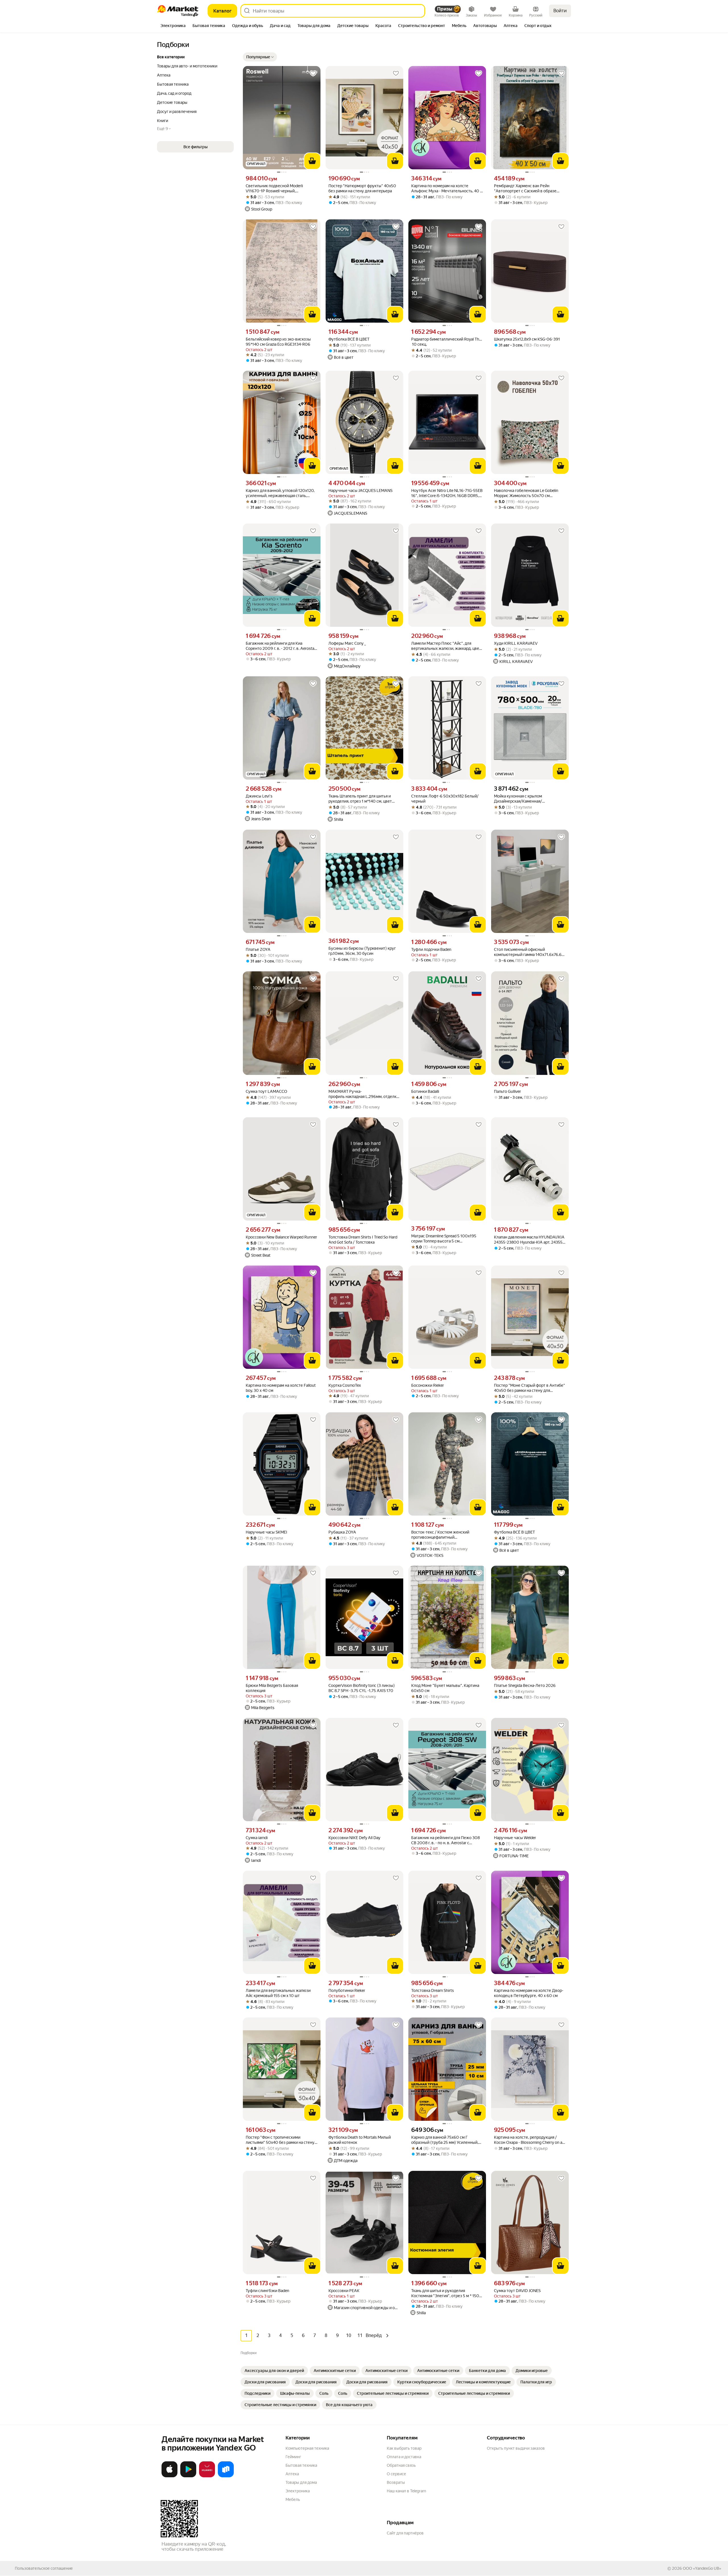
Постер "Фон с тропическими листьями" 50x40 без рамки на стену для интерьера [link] (280, 2140)
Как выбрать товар (404, 2448)
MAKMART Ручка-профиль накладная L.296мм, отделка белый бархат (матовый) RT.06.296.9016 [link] (364, 1094)
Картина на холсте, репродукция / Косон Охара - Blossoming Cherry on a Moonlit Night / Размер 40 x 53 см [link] (528, 2140)
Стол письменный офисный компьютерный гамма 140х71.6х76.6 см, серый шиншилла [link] (528, 952)
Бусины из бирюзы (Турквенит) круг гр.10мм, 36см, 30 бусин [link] (362, 951)
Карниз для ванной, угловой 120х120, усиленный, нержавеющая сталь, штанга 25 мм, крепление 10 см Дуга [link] (280, 493)
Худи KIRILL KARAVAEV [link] (516, 643)
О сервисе (396, 2474)
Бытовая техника (301, 2465)
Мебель (293, 2499)
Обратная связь (401, 2465)
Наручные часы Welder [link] (515, 1838)
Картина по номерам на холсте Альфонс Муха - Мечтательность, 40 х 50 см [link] (447, 188)
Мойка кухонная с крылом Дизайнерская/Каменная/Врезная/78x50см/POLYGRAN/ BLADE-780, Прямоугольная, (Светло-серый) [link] (529, 799)
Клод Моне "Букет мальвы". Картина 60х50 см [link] (445, 1688)
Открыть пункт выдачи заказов (516, 2448)
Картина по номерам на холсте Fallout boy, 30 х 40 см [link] (281, 1388)
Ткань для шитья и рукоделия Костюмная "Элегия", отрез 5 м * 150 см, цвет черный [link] (445, 2293)
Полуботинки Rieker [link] (347, 1990)
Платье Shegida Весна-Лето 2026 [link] (525, 1685)
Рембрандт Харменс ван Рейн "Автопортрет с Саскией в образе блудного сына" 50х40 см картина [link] (526, 188)
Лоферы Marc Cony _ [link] (347, 643)
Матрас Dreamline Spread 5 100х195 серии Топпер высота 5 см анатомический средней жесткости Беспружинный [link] (444, 1239)
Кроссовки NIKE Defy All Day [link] (354, 1838)
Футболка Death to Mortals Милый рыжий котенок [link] (360, 2140)
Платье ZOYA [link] (258, 949)
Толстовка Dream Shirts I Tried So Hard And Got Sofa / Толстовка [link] (363, 1240)
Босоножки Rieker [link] (428, 1385)
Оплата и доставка (404, 2457)
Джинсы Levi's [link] (259, 796)
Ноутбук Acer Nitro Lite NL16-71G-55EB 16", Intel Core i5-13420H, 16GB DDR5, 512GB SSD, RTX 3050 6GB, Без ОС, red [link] (447, 493)
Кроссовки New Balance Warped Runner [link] (281, 1237)
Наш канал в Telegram (406, 2491)
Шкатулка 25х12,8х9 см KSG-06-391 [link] (527, 339)
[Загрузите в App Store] (169, 2476)
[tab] (173, 26)
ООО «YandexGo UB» (702, 2568)
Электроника (298, 2491)
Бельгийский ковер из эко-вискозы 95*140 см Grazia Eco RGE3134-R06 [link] (278, 342)
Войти (560, 11)
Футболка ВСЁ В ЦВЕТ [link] (349, 339)
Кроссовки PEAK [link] (344, 2291)
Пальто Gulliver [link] (507, 1091)
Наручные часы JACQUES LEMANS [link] (360, 491)
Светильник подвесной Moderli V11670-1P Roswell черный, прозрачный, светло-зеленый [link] (274, 188)
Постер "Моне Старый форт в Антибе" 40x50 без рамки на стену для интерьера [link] (530, 1388)
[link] (274, 2371)
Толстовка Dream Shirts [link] (433, 1990)
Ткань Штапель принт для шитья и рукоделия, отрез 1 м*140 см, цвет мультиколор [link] (360, 799)
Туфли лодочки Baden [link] (431, 949)
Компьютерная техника (307, 2448)
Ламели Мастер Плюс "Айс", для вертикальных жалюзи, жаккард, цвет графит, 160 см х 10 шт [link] (446, 646)
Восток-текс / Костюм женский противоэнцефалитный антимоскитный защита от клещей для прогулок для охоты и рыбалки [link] (447, 1535)
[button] (260, 57)
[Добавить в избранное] (313, 73)
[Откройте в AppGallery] (207, 2476)
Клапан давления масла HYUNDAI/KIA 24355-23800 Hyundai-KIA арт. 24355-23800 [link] (529, 1240)
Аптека (292, 2474)
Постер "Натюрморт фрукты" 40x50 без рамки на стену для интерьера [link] (362, 188)
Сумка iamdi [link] (257, 1838)
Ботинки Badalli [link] (425, 1091)
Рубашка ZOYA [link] (342, 1532)
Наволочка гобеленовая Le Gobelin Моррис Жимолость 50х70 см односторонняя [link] (526, 493)
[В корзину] (312, 161)
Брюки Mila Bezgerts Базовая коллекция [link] (272, 1688)
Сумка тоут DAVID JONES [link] (517, 2291)
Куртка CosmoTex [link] (345, 1385)
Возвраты (396, 2482)
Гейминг (293, 2457)
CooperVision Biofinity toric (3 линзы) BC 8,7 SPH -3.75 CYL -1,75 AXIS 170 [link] (362, 1688)
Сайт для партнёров (405, 2533)
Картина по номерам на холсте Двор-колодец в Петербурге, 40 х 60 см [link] (529, 1993)
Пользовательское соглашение (44, 2568)
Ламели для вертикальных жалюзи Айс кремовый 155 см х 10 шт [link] (278, 1993)
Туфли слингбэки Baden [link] (267, 2291)
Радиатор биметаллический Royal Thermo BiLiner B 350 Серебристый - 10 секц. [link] (447, 342)
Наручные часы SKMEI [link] (266, 1532)
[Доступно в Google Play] (188, 2476)
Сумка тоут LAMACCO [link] (266, 1091)
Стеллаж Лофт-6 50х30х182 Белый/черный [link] (445, 799)
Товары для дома (301, 2482)
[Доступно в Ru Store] (226, 2476)
